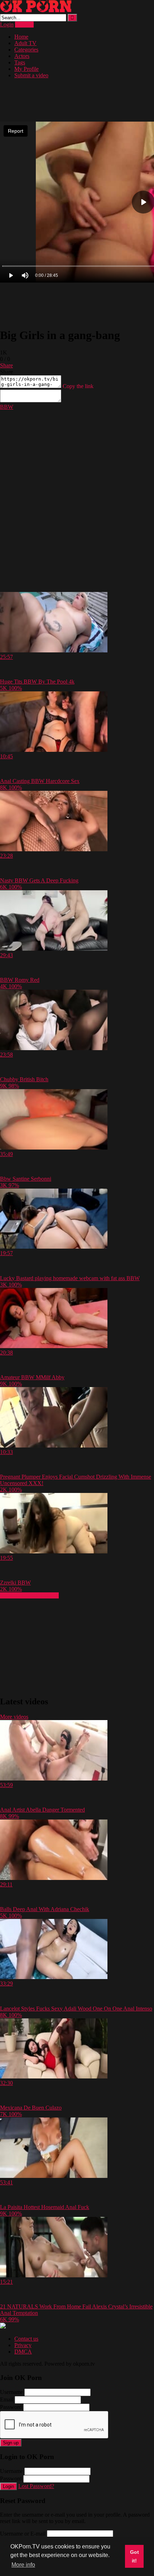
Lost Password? (36, 2486)
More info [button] (23, 2565)
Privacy (23, 2345)
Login (7, 25)
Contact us (26, 2339)
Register (24, 25)
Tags (20, 62)
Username (11, 2392)
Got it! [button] (134, 2556)
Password (11, 2407)
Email (7, 2399)
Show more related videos (29, 1595)
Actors (22, 56)
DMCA (23, 2352)
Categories (26, 50)
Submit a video (31, 75)
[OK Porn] (36, 11)
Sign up (11, 2443)
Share (6, 365)
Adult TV (25, 43)
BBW (7, 407)
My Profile (27, 69)
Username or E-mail (23, 2534)
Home (21, 37)
